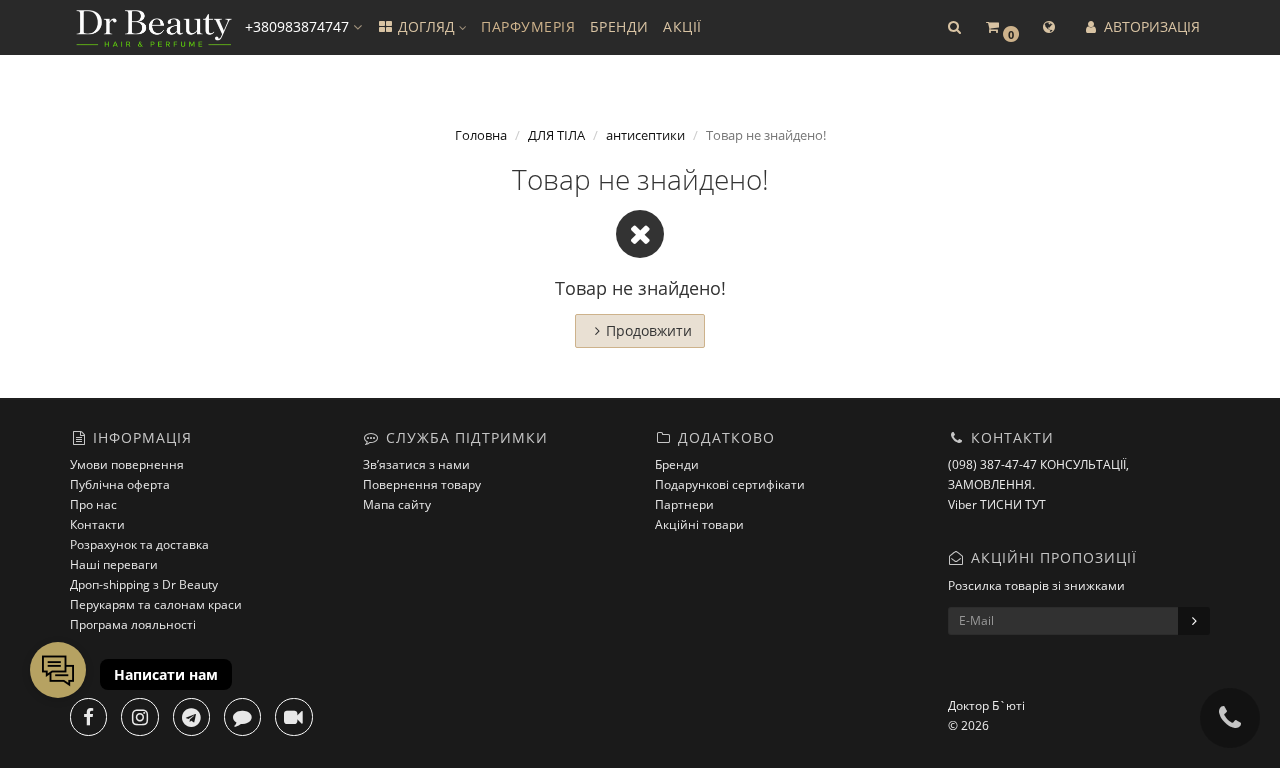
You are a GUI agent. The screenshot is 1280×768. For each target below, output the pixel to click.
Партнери (684, 504)
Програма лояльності (133, 624)
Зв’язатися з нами (416, 464)
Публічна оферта (120, 484)
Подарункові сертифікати (730, 484)
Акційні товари (699, 524)
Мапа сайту (397, 504)
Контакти (97, 524)
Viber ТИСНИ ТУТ (997, 504)
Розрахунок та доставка (139, 544)
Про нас (93, 504)
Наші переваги (114, 564)
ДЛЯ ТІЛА (556, 135)
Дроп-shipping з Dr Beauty (144, 584)
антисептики (645, 135)
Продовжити (649, 330)
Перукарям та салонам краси (156, 604)
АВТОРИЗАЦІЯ (1150, 26)
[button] (954, 27)
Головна (481, 135)
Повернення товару (422, 484)
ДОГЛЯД (426, 26)
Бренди (677, 464)
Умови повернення (127, 464)
